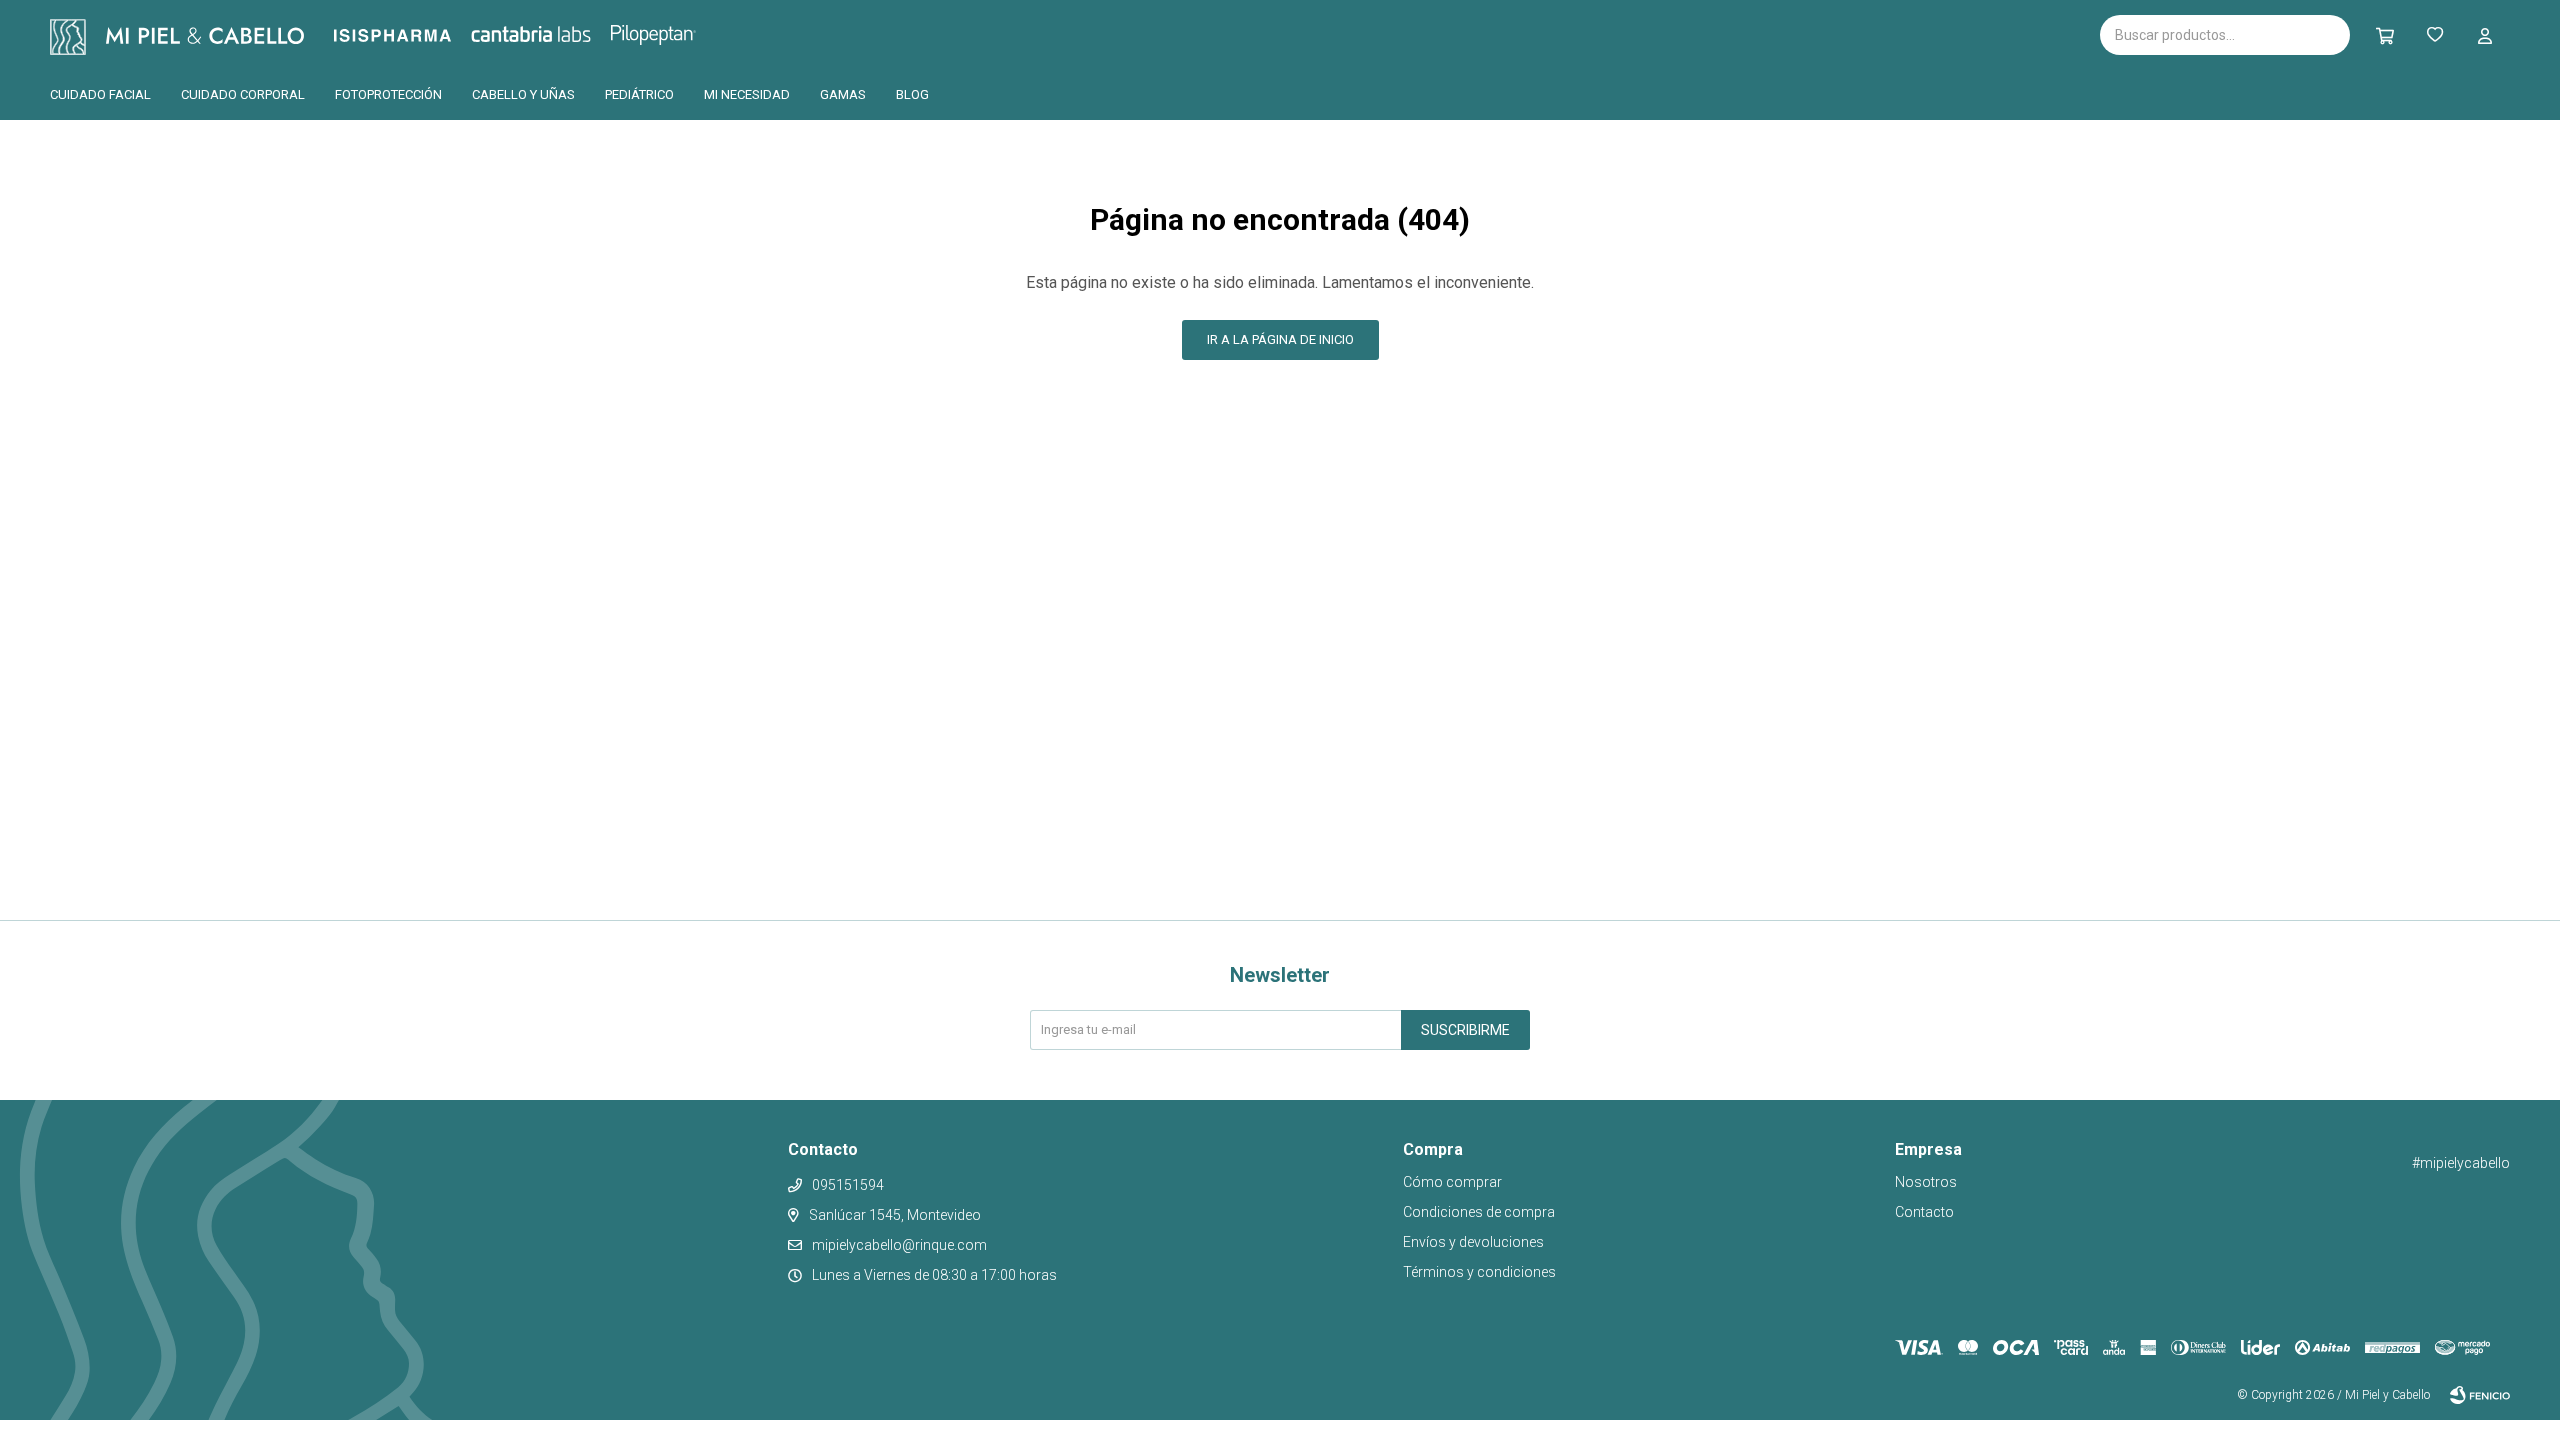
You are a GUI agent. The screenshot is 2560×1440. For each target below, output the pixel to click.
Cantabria (564, 33)
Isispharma (420, 35)
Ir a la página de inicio (1280, 339)
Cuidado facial (100, 94)
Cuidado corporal (243, 94)
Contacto (1924, 1212)
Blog (912, 94)
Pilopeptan (667, 32)
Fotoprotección (388, 94)
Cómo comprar (1452, 1182)
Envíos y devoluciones (1473, 1242)
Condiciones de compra (1479, 1212)
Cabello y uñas (523, 94)
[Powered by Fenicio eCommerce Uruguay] (2480, 1395)
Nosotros (1926, 1182)
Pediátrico (639, 94)
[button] (2385, 35)
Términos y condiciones (1479, 1272)
